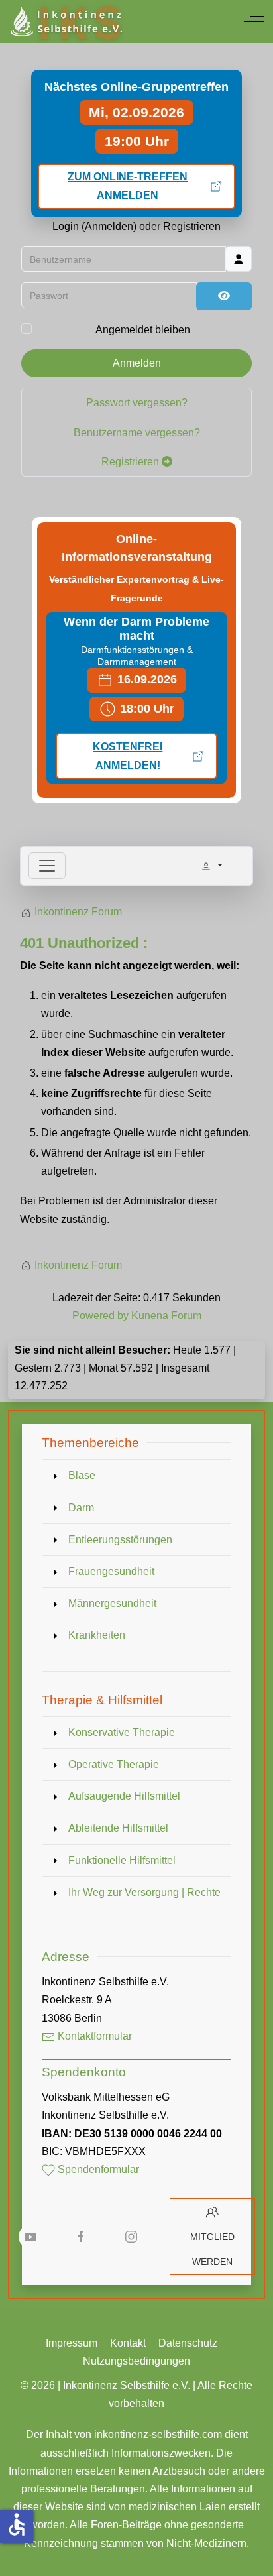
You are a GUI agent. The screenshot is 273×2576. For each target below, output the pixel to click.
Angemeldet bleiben (143, 330)
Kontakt (128, 2343)
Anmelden (137, 363)
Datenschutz (188, 2343)
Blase (82, 1475)
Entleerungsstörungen (120, 1540)
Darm (81, 1508)
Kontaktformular (93, 2036)
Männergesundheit (112, 1603)
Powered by (100, 1316)
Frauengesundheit (111, 1571)
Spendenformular (97, 2169)
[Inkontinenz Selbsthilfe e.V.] (65, 22)
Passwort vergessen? (137, 403)
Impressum (72, 2343)
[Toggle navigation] (47, 866)
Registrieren (132, 462)
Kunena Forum (166, 1316)
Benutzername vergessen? (137, 433)
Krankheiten (97, 1635)
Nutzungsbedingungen (136, 2361)
